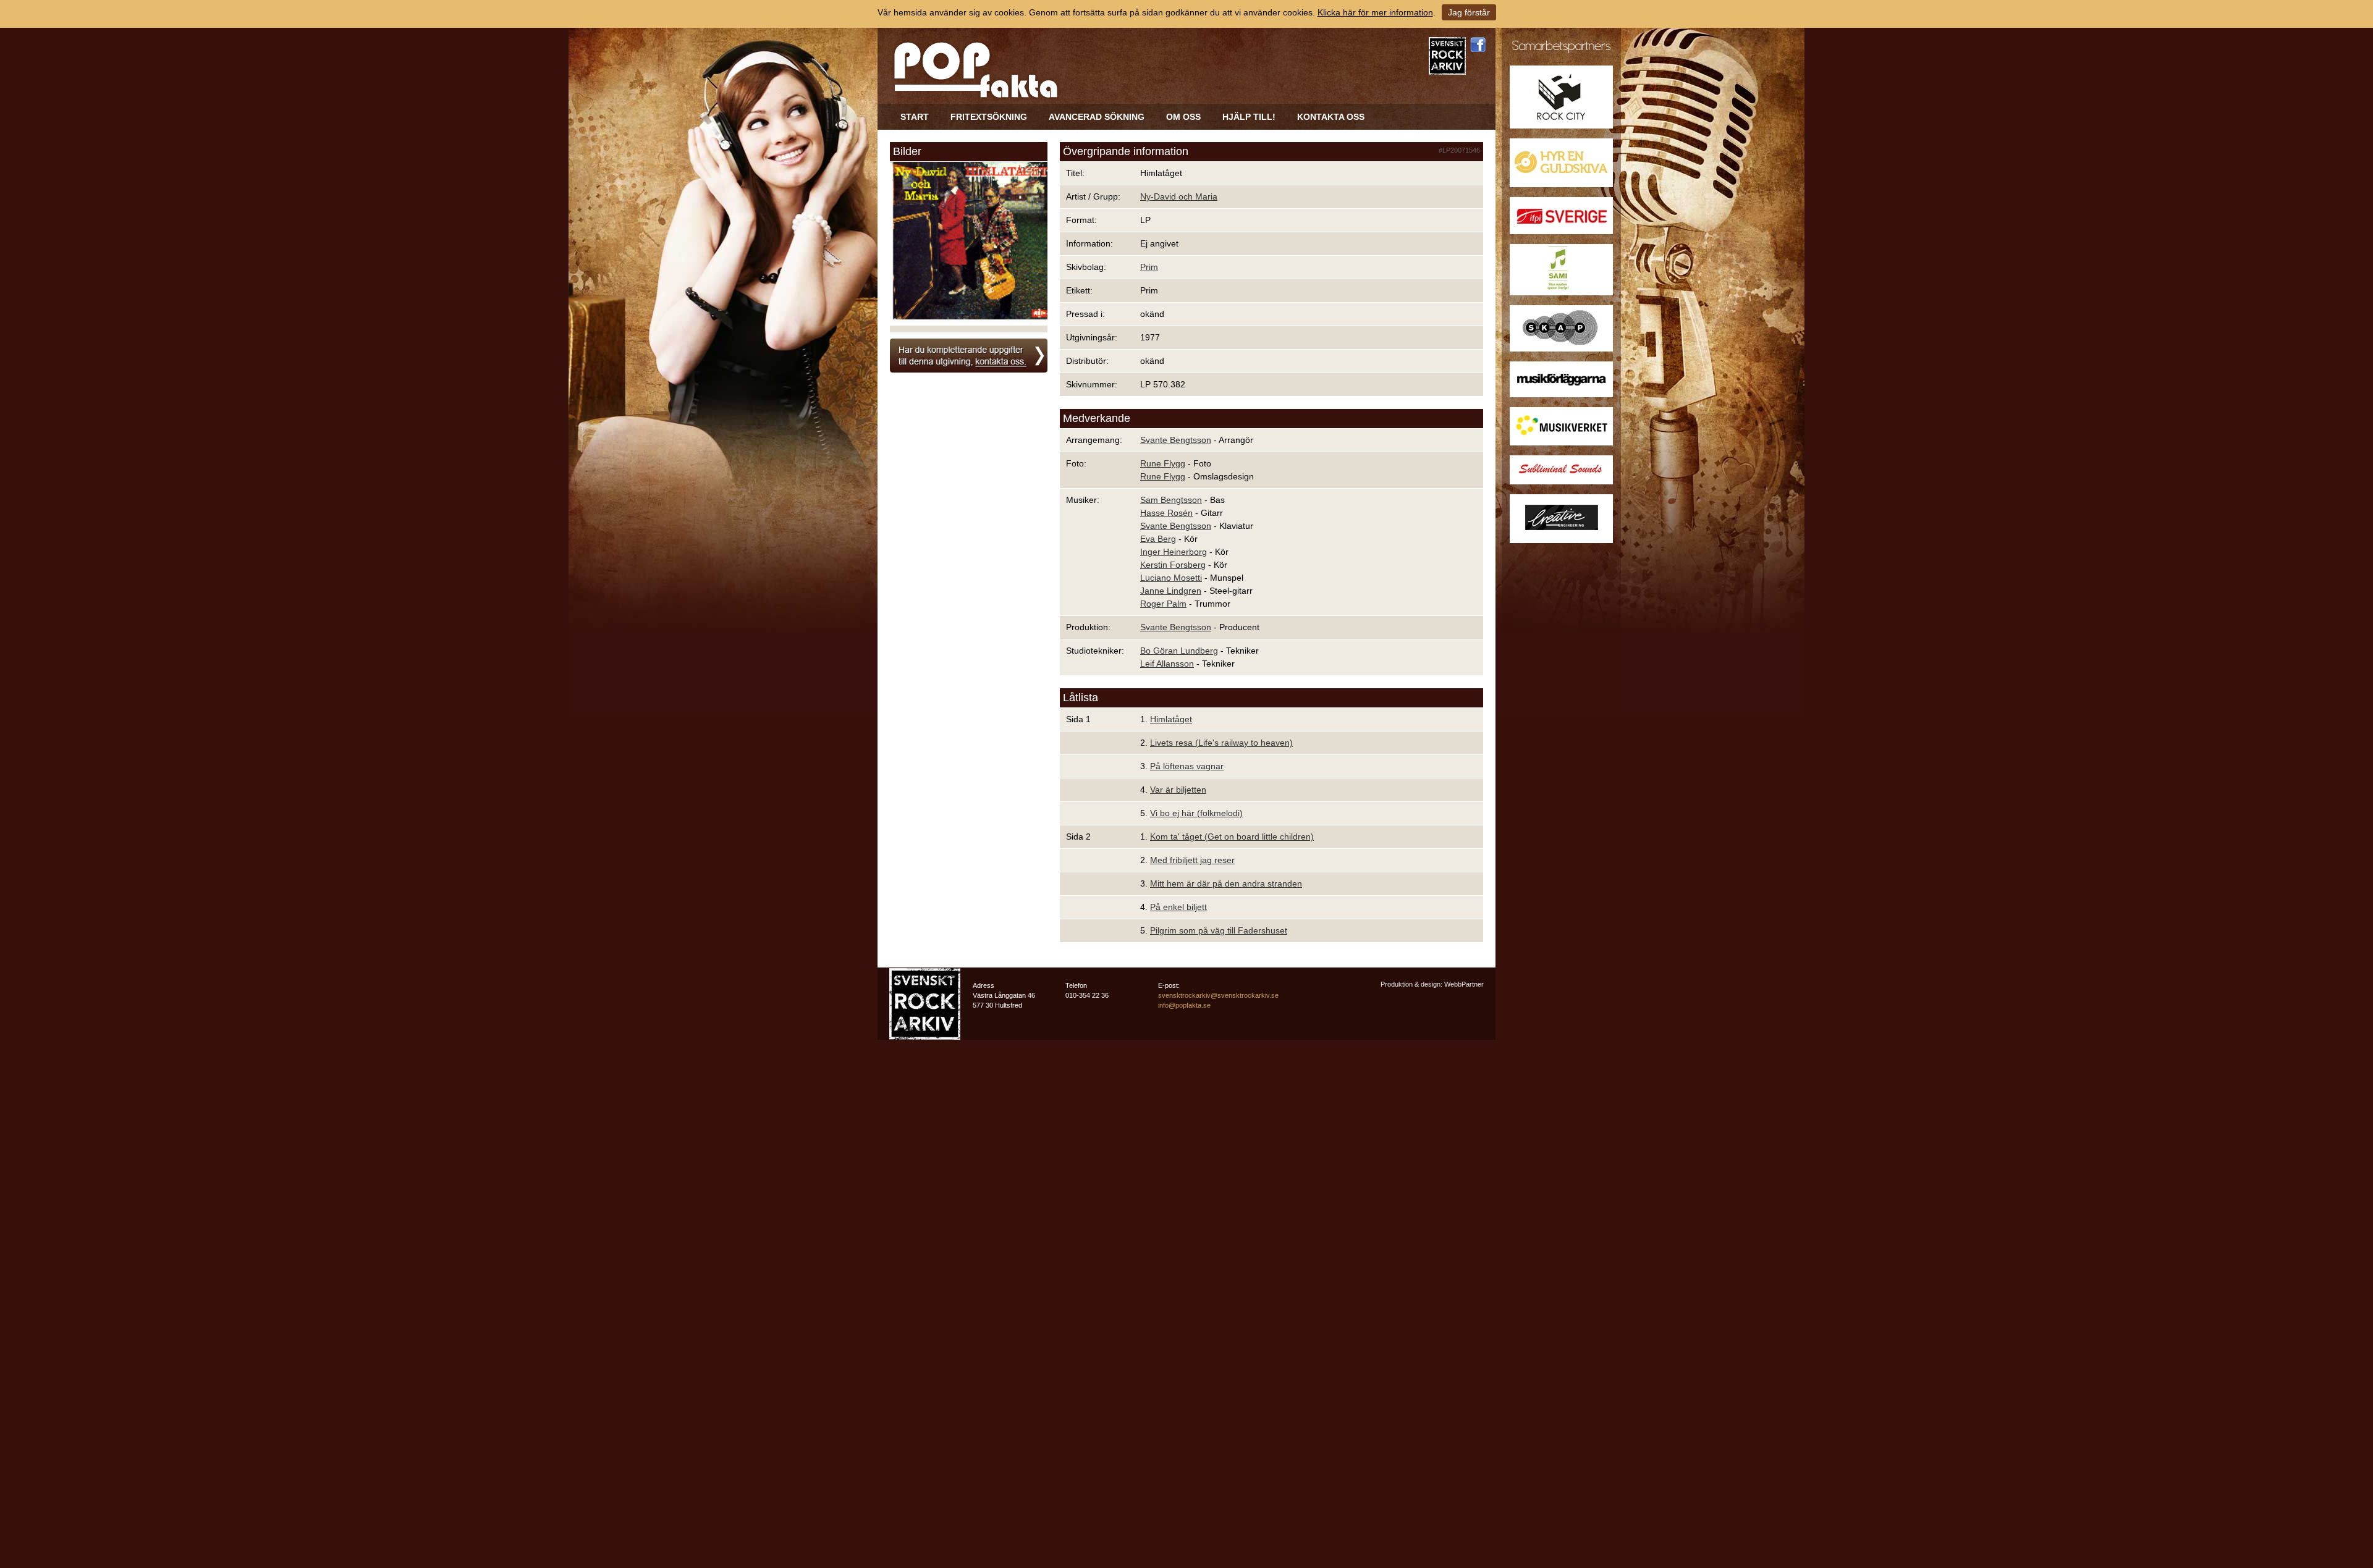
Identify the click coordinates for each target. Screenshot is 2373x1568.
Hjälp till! (1249, 117)
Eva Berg (1158, 539)
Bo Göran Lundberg (1179, 651)
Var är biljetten (1178, 790)
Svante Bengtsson (1176, 440)
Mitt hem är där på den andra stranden (1226, 883)
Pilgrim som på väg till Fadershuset (1219, 930)
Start (915, 117)
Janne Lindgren (1171, 591)
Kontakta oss (1331, 117)
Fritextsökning (989, 117)
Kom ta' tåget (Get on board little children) (1232, 837)
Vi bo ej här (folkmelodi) (1196, 813)
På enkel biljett (1178, 907)
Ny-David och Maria (1179, 196)
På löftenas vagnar (1187, 766)
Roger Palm (1163, 604)
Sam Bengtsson (1171, 500)
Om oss (1183, 117)
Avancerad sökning (1097, 117)
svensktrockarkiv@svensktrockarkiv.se (1218, 995)
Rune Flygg (1163, 463)
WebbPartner (1464, 984)
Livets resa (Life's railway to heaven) (1221, 743)
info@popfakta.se (1184, 1005)
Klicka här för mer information (1375, 12)
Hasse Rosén (1166, 513)
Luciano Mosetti (1171, 578)
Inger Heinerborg (1174, 552)
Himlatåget (1171, 719)
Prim (1149, 267)
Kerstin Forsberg (1173, 565)
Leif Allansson (1167, 664)
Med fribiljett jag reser (1192, 860)
